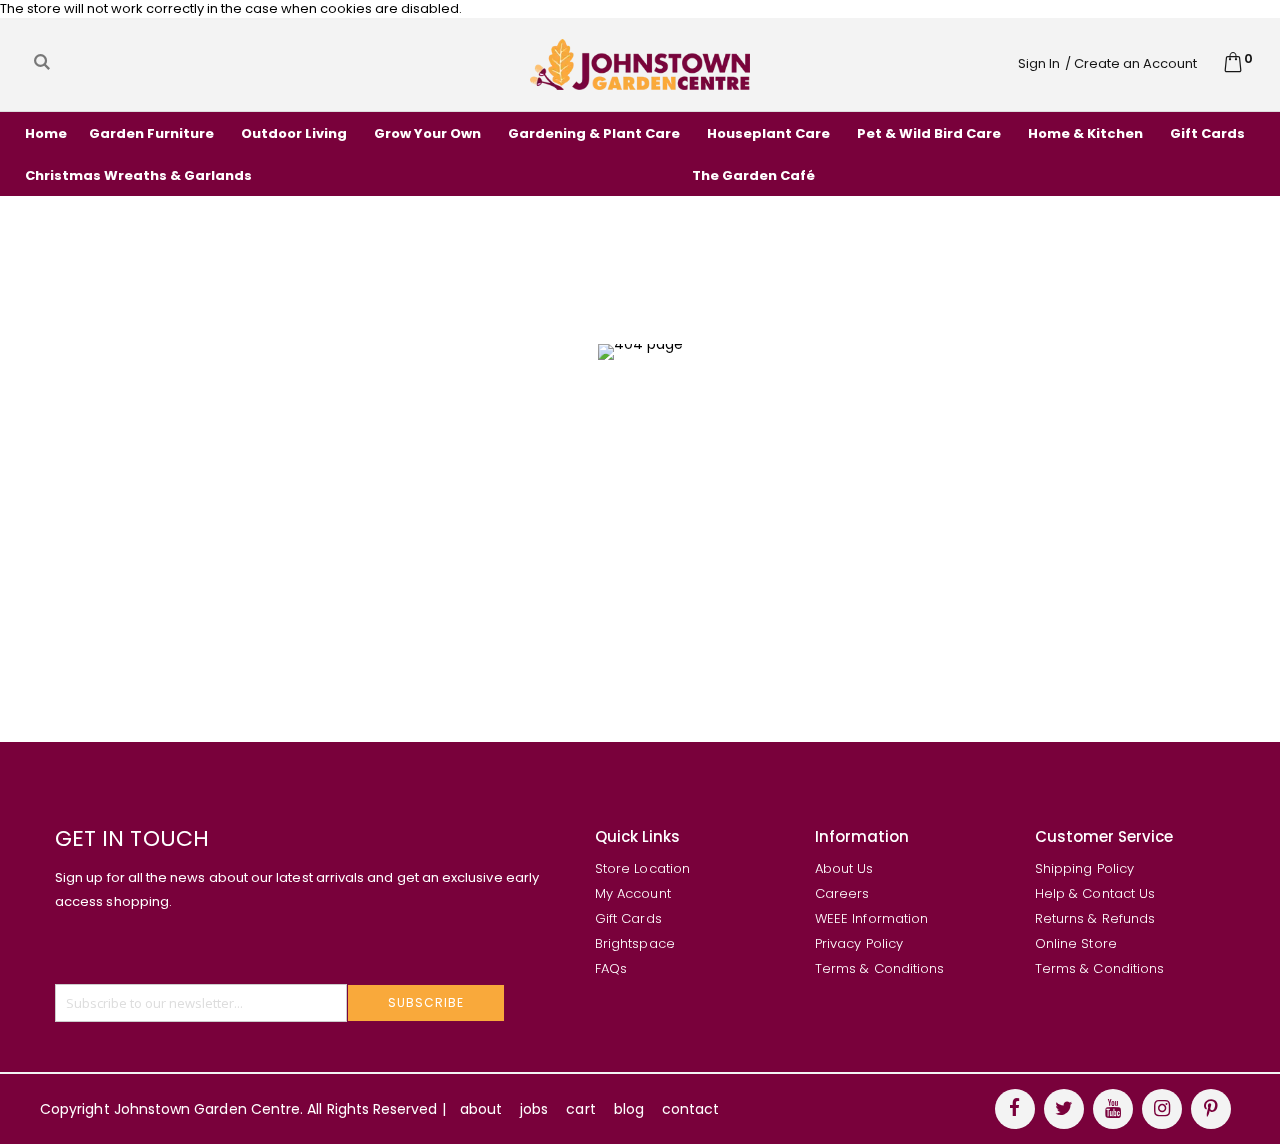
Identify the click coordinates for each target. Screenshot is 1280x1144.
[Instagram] (1162, 1109)
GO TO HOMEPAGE (632, 507)
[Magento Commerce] (640, 64)
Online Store (1076, 943)
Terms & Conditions (879, 968)
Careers (842, 893)
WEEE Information (871, 918)
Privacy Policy (859, 943)
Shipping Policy (1084, 868)
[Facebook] (1015, 1109)
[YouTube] (1113, 1109)
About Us (844, 868)
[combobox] (213, 62)
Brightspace (635, 943)
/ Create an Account (1131, 63)
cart (580, 1109)
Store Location (642, 868)
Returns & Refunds (1095, 918)
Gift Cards (628, 918)
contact (690, 1109)
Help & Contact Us (1095, 893)
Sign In (1039, 63)
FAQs (611, 968)
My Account (633, 893)
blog (629, 1109)
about (481, 1109)
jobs (534, 1109)
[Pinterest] (1211, 1109)
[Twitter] (1064, 1109)
